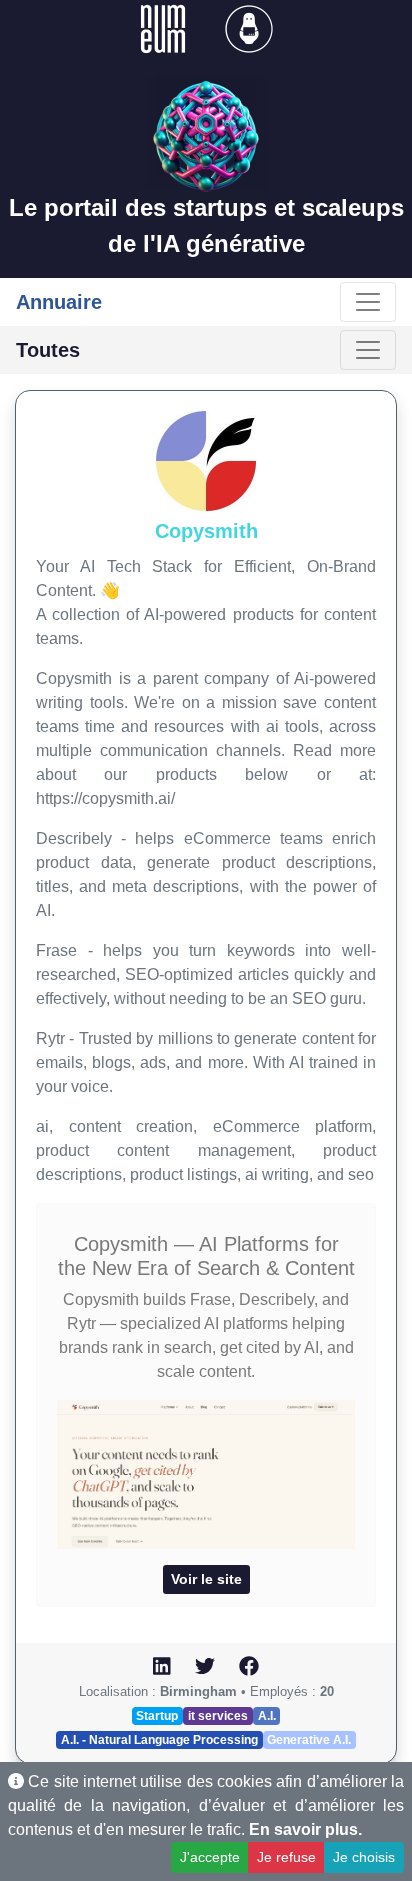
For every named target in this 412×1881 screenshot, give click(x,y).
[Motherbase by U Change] (249, 27)
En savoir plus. (305, 1829)
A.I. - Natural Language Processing (159, 1740)
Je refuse (286, 1857)
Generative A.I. (309, 1740)
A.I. (267, 1716)
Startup (157, 1716)
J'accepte (210, 1857)
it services (218, 1716)
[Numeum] (165, 27)
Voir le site (206, 1579)
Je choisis (364, 1857)
